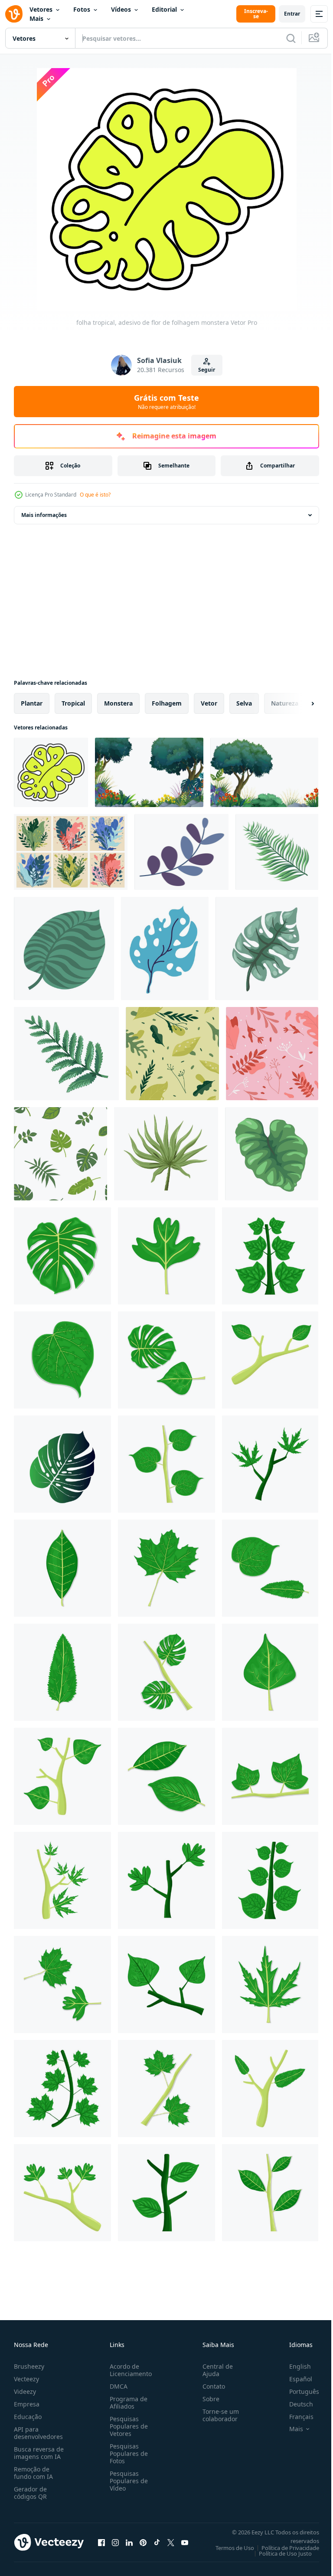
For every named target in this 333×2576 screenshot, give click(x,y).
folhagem (167, 703)
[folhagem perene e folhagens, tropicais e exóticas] (181, 852)
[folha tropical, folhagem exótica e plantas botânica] (165, 948)
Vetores (41, 9)
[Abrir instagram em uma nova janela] (115, 2542)
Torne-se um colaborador (217, 2415)
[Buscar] (291, 38)
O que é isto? (95, 495)
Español (294, 2379)
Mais (36, 18)
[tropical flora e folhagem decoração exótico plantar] (166, 1154)
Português (298, 2391)
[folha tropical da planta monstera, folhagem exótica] (64, 948)
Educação (28, 2417)
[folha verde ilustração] (166, 1256)
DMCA (117, 2386)
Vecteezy (26, 2379)
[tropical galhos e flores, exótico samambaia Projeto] (66, 1054)
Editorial (164, 9)
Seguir (207, 370)
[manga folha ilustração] (62, 1568)
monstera (118, 703)
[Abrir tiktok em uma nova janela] (157, 2542)
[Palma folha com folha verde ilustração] (166, 1360)
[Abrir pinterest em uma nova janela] (143, 2542)
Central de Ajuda (214, 2370)
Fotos (82, 9)
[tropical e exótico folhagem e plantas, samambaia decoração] (277, 852)
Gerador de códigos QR (30, 2493)
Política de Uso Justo (279, 2553)
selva (244, 703)
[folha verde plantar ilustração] (270, 1360)
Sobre (207, 2399)
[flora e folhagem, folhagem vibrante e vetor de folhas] (71, 852)
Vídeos (121, 9)
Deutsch (295, 2404)
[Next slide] (299, 703)
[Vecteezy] (14, 14)
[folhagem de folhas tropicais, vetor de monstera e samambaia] (60, 1154)
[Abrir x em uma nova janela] (171, 2542)
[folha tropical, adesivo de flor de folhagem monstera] (51, 772)
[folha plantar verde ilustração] (270, 1256)
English (294, 2366)
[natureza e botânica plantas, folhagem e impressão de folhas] (172, 1054)
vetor (209, 703)
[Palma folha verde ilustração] (62, 1256)
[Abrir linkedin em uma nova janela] (129, 2542)
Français (295, 2417)
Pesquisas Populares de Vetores (127, 2426)
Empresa (27, 2404)
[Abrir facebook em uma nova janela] (101, 2542)
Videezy (25, 2391)
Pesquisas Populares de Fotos (127, 2453)
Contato (210, 2386)
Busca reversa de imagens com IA (39, 2453)
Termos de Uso (228, 2548)
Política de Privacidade (284, 2548)
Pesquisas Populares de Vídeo (127, 2481)
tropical (73, 703)
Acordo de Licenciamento (129, 2370)
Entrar (292, 14)
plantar (32, 703)
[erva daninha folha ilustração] (270, 1984)
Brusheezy (29, 2366)
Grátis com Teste (166, 402)
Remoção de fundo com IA (33, 2473)
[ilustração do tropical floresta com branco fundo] (149, 772)
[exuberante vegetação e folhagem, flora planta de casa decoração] (272, 1154)
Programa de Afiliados (127, 2403)
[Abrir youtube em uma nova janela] (185, 2542)
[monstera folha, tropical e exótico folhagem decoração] (267, 948)
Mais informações (44, 515)
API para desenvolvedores (38, 2433)
